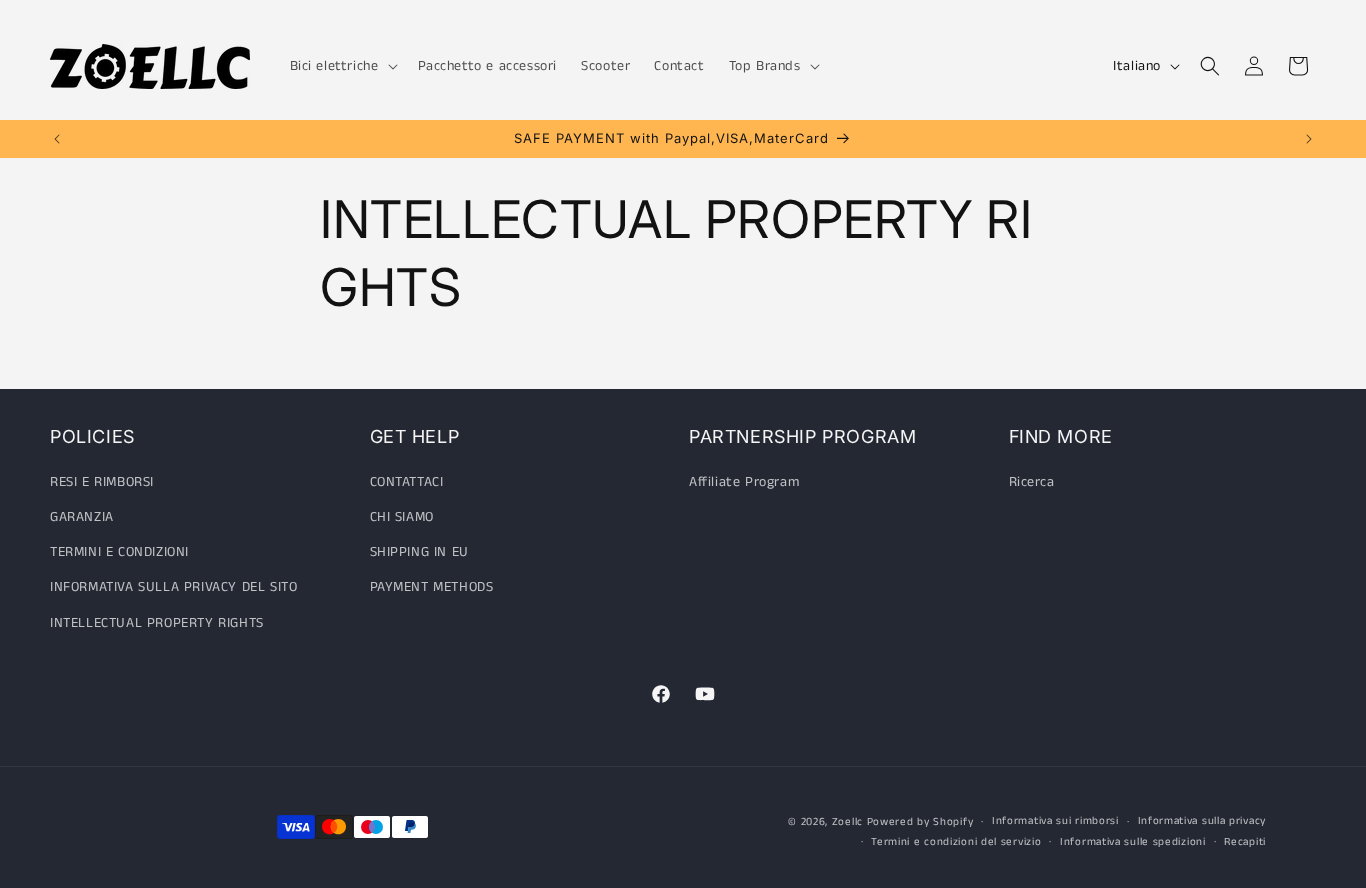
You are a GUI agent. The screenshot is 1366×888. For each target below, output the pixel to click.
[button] (342, 66)
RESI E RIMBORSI (102, 483)
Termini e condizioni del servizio (956, 842)
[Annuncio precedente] (57, 139)
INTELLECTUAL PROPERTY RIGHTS (157, 623)
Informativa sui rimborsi (1055, 821)
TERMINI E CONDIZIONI (119, 553)
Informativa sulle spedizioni (1133, 842)
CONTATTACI (407, 483)
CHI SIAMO (402, 518)
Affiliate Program (744, 483)
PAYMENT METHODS (432, 588)
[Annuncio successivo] (1309, 139)
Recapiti (1245, 842)
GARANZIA (82, 518)
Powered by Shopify (920, 822)
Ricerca (1032, 483)
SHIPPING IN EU (419, 553)
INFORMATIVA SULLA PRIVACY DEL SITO (173, 588)
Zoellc (847, 822)
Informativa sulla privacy (1202, 821)
